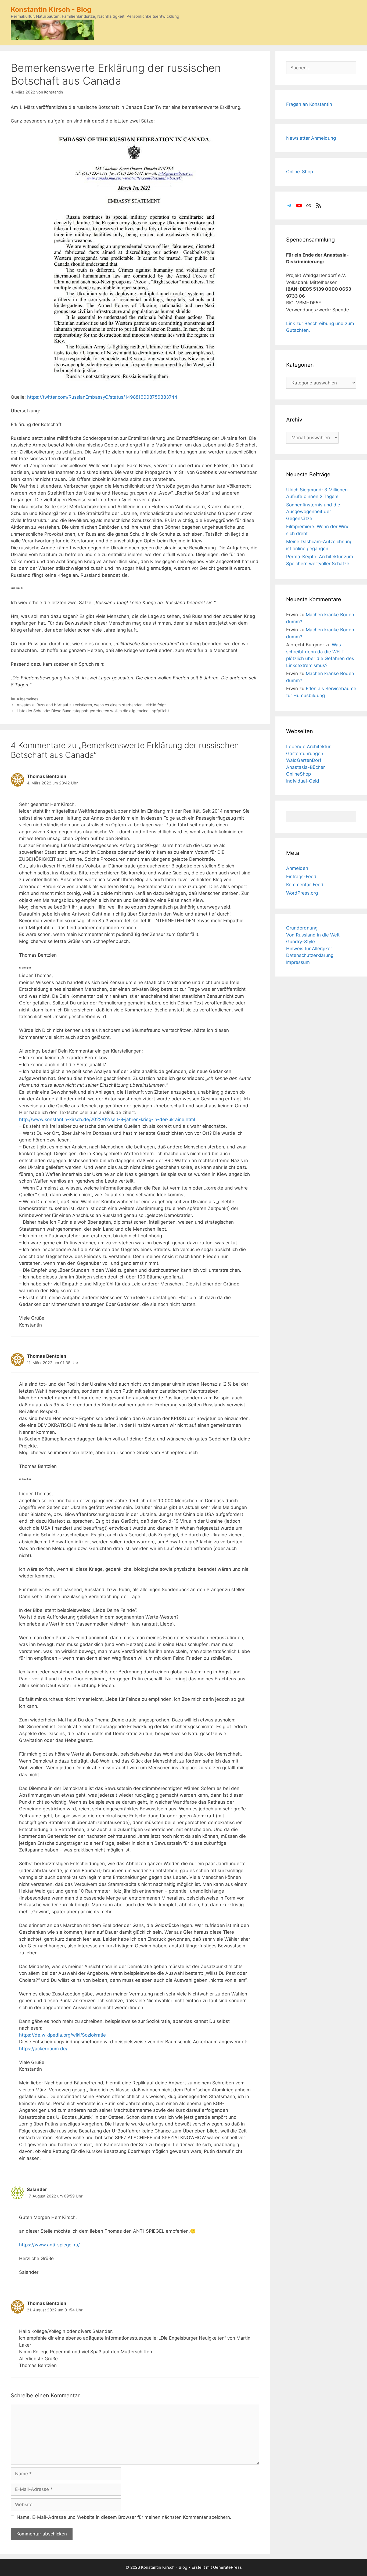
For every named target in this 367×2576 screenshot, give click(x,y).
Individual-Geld (303, 781)
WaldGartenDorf (304, 760)
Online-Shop (300, 172)
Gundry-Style (301, 942)
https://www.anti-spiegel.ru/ (49, 2245)
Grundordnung (302, 928)
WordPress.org (302, 893)
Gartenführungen (305, 754)
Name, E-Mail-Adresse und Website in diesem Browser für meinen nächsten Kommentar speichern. (124, 2517)
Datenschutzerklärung (310, 955)
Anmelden (297, 868)
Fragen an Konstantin (309, 104)
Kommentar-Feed (305, 885)
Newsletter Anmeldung (311, 138)
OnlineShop (298, 774)
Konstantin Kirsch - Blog (51, 9)
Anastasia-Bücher (305, 767)
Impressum (298, 962)
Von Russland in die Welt (313, 935)
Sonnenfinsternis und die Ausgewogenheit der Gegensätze (313, 512)
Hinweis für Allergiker (309, 949)
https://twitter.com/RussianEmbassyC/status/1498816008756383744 (102, 397)
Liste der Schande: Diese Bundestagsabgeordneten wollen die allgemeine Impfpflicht (93, 711)
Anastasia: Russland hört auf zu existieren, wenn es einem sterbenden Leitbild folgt (91, 705)
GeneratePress (227, 2567)
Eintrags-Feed (301, 877)
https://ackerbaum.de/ (43, 2049)
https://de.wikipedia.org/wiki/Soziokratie (62, 2035)
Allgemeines (28, 699)
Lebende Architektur (308, 747)
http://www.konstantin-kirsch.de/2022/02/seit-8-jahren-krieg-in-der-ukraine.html (107, 1119)
